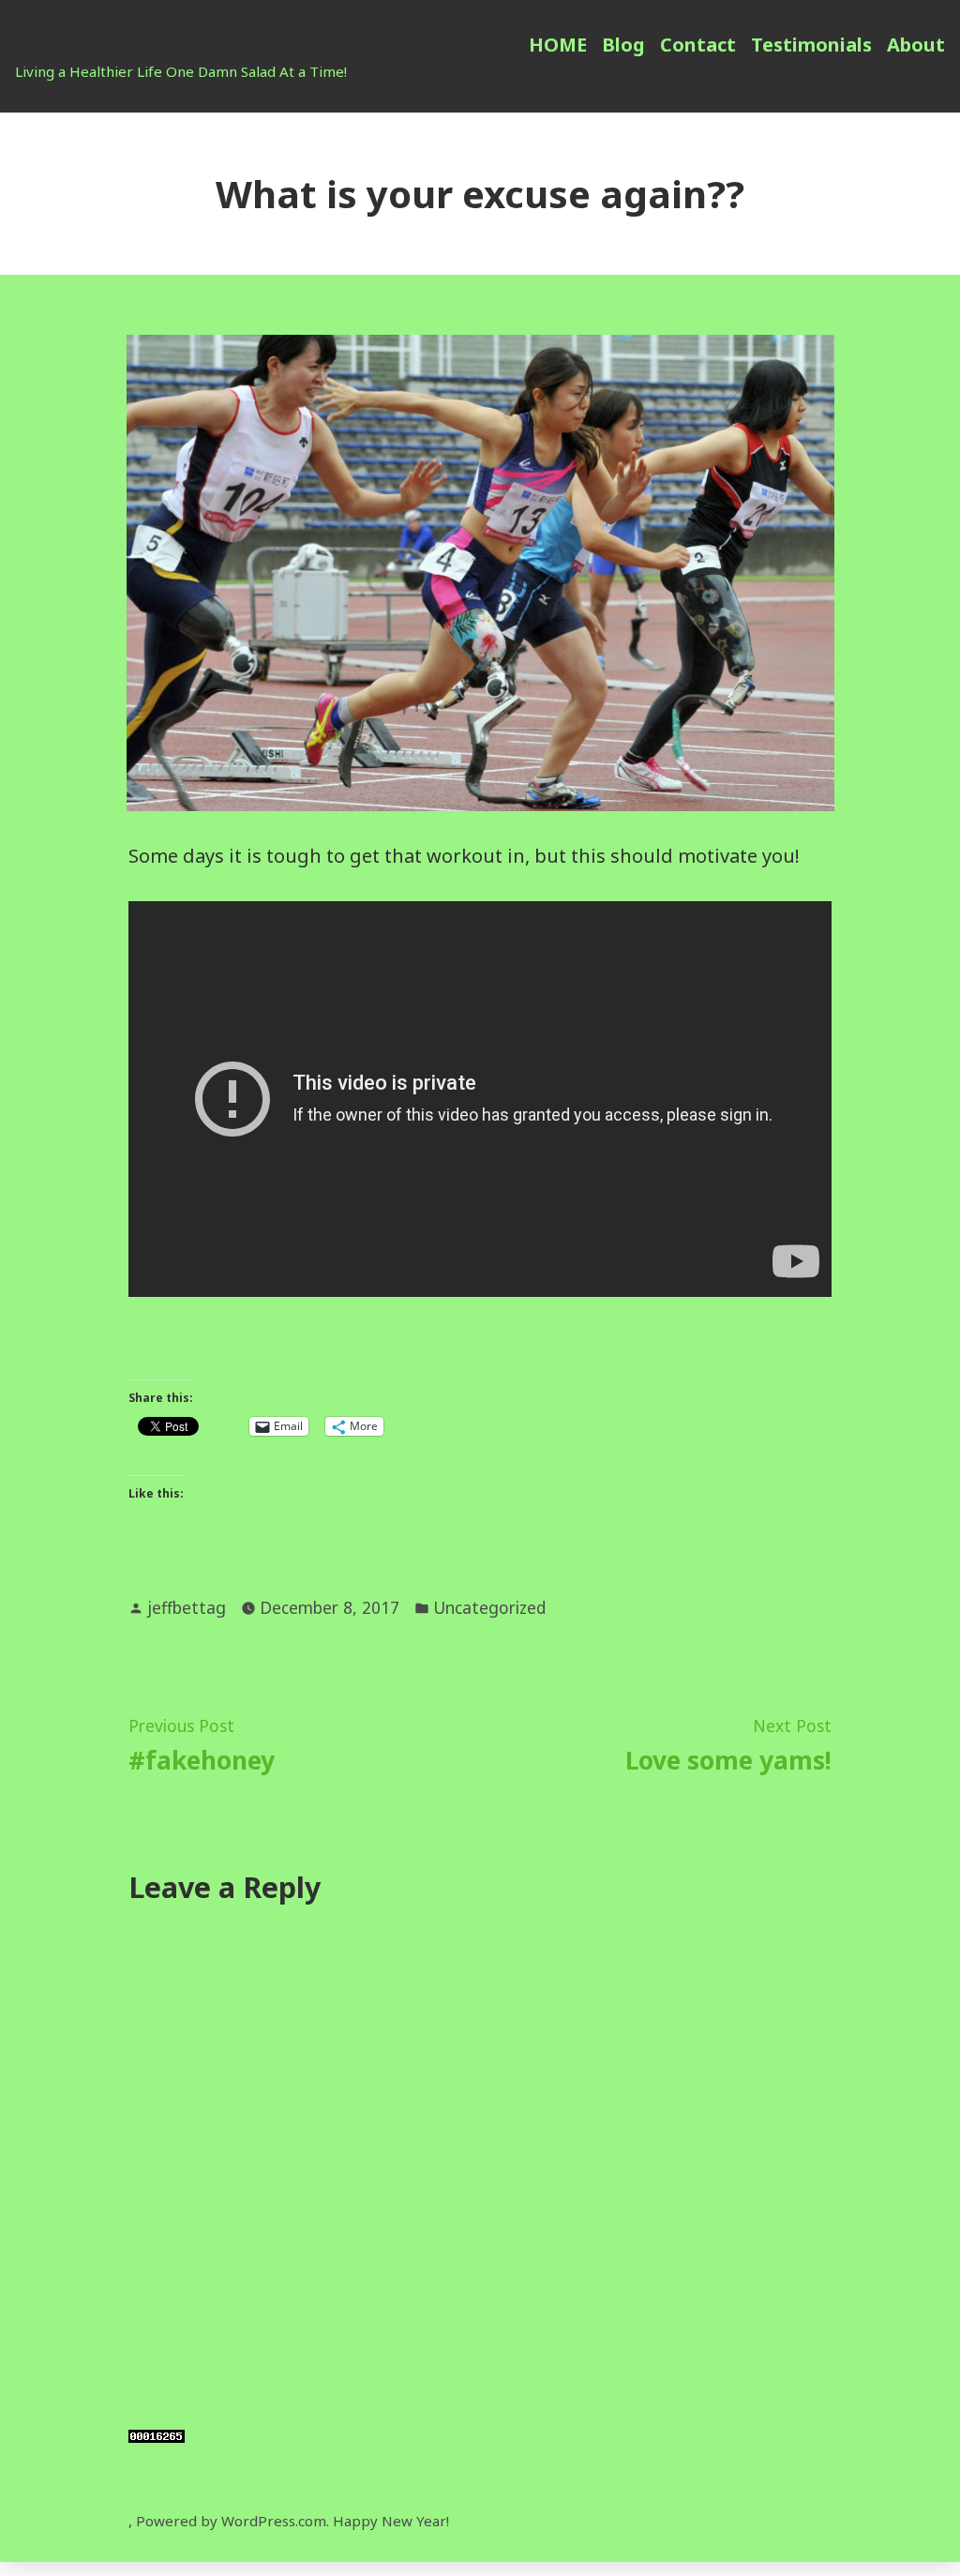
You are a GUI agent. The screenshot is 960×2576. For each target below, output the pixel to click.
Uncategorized (489, 1607)
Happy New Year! (391, 2521)
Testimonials (811, 45)
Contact (698, 45)
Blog (623, 45)
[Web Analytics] (157, 2434)
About (916, 45)
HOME (558, 45)
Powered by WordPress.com (231, 2521)
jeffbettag (187, 1607)
